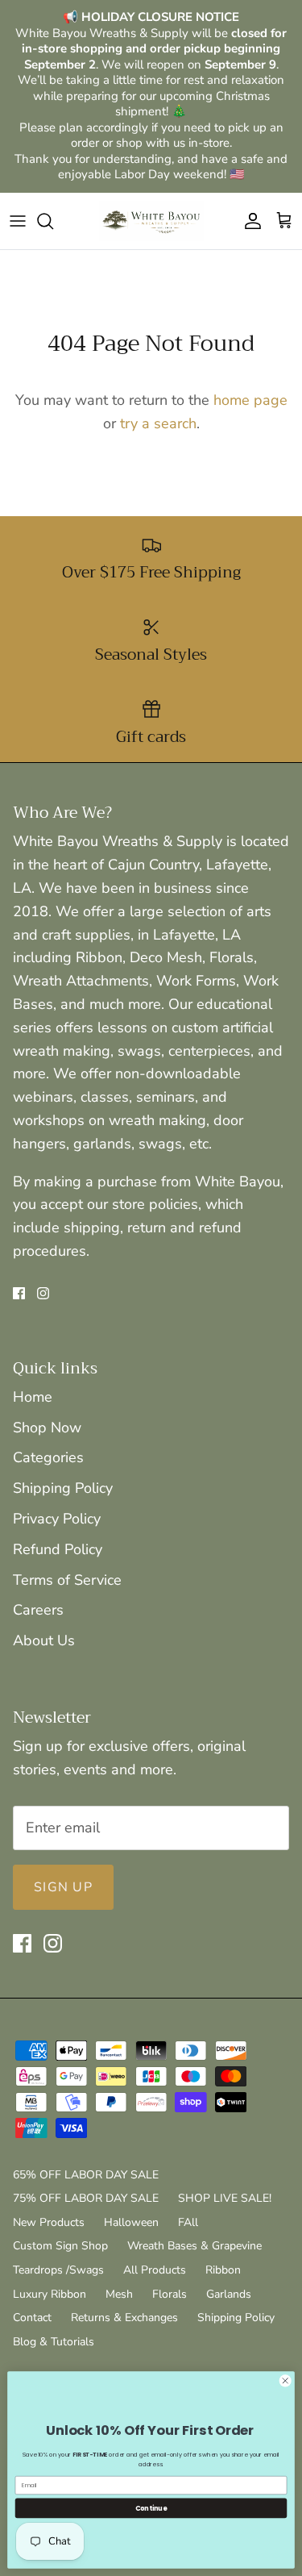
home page (250, 400)
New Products (49, 2222)
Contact (32, 2318)
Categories (48, 1457)
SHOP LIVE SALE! (225, 2198)
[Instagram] (43, 1293)
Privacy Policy (57, 1519)
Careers (38, 1610)
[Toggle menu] (18, 221)
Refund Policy (58, 1549)
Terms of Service (67, 1580)
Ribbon (223, 2270)
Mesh (119, 2294)
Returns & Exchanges (124, 2318)
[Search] (53, 221)
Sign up (63, 1887)
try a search (158, 423)
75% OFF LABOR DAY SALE (86, 2198)
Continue (151, 2508)
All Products (155, 2270)
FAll (188, 2222)
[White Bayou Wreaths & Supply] (151, 221)
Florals (170, 2294)
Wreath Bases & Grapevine (194, 2246)
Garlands (229, 2294)
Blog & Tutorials (54, 2342)
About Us (44, 1640)
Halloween (131, 2222)
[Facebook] (19, 1293)
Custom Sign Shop (60, 2246)
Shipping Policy (63, 1488)
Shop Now (47, 1428)
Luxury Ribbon (50, 2294)
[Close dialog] (285, 2381)
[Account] (249, 221)
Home (33, 1397)
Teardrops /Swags (58, 2270)
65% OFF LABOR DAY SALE (86, 2175)
